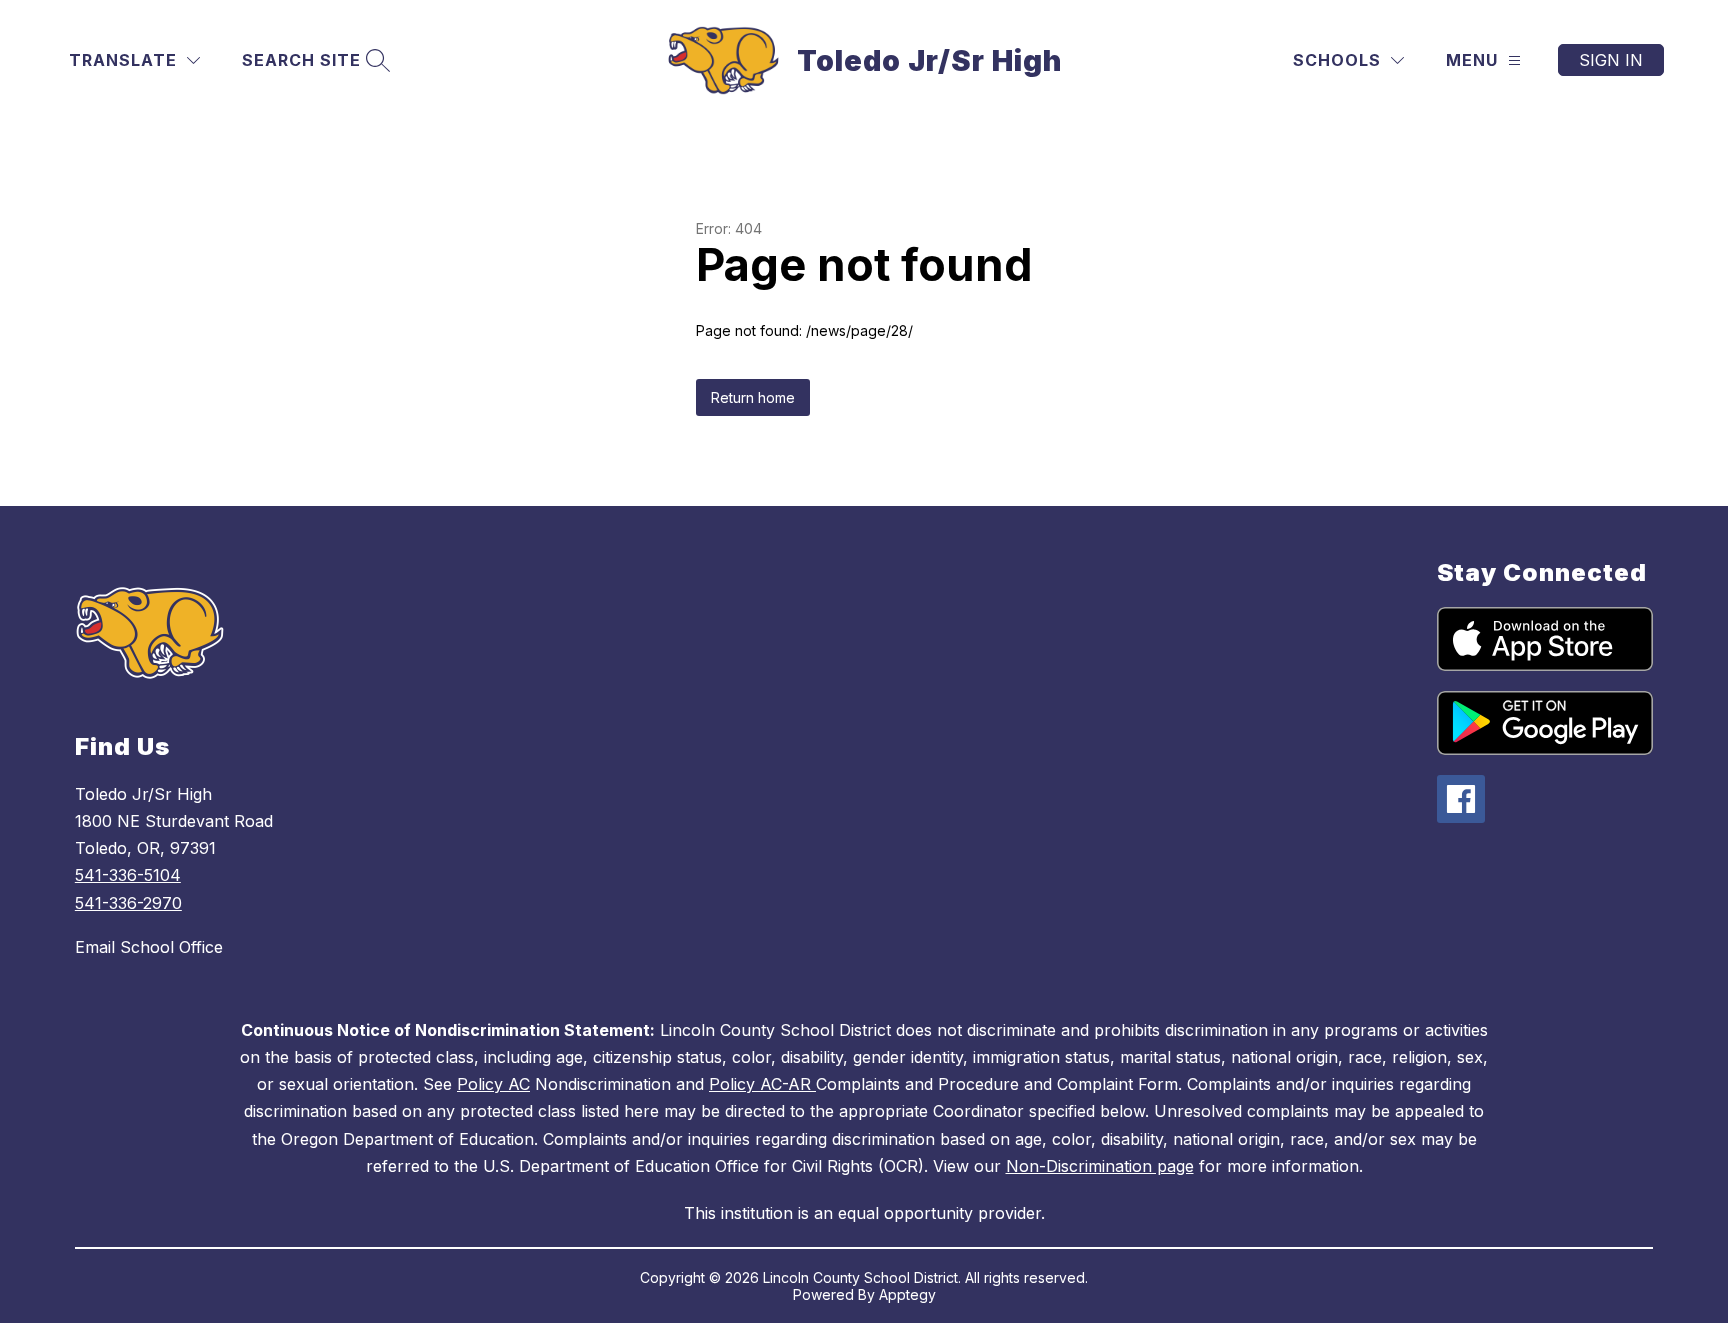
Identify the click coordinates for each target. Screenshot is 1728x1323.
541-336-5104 (128, 875)
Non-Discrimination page (1100, 1166)
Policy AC (493, 1084)
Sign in (1611, 60)
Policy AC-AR (762, 1084)
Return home (753, 397)
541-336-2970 (128, 903)
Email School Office (149, 947)
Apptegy (907, 1294)
